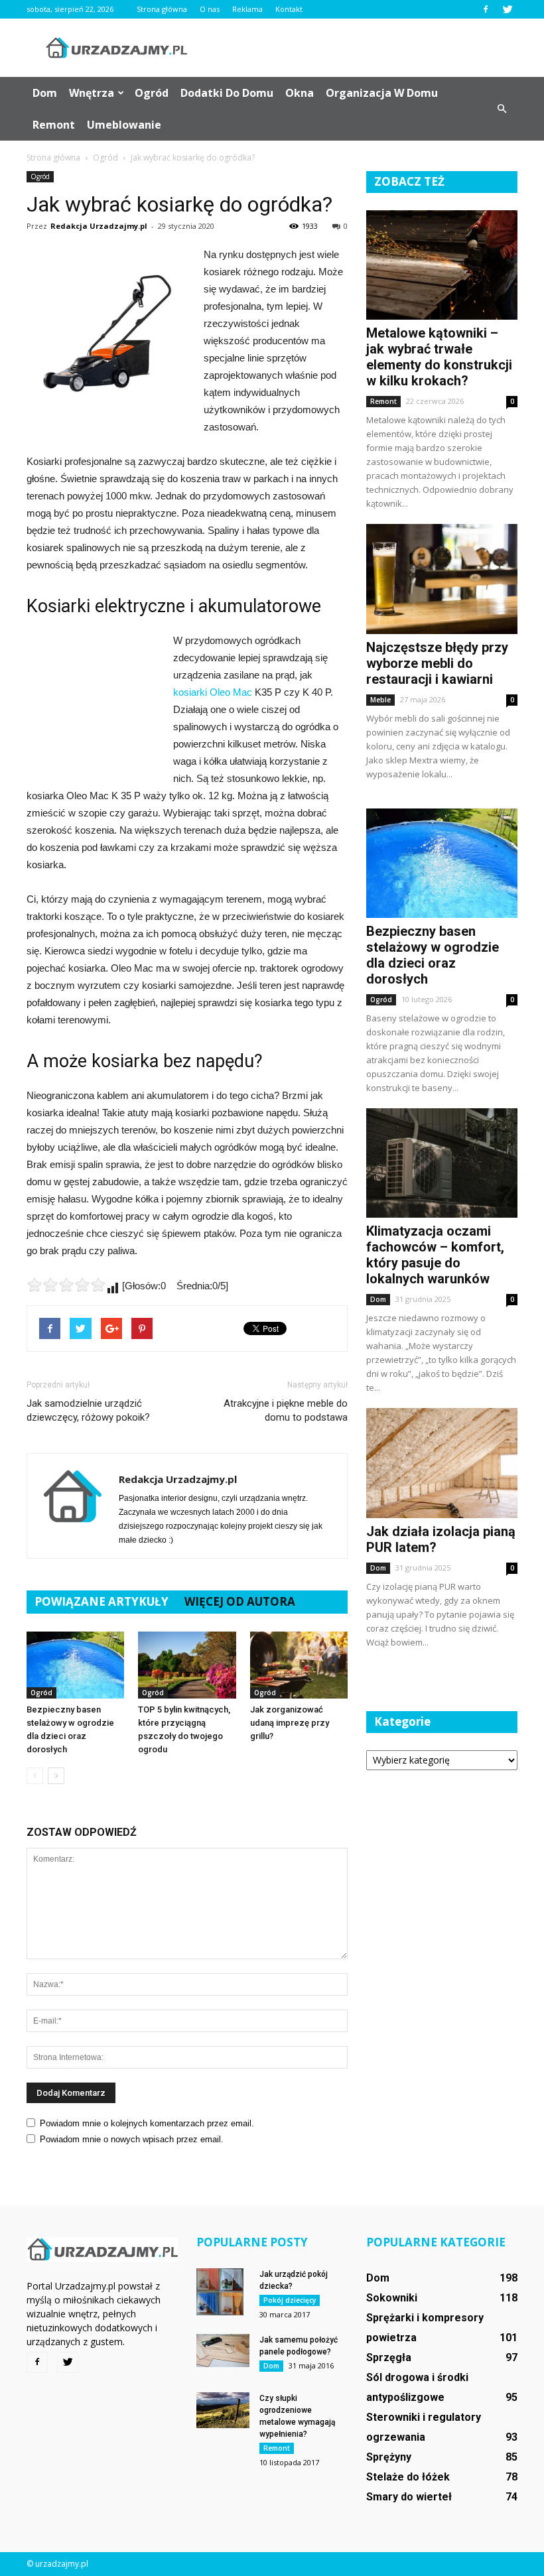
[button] (502, 109)
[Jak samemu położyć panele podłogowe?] (223, 2350)
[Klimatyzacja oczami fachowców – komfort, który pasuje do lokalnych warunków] (442, 1163)
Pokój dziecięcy (290, 2300)
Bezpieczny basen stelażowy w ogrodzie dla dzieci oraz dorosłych (433, 955)
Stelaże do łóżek (408, 2477)
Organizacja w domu (382, 93)
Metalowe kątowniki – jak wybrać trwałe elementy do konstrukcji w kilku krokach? (439, 357)
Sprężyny (389, 2457)
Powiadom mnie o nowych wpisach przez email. (132, 2139)
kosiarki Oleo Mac (213, 692)
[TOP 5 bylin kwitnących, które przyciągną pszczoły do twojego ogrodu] (187, 1665)
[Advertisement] (362, 48)
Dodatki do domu (227, 93)
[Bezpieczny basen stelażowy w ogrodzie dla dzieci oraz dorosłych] (75, 1665)
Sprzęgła (389, 2357)
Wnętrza (92, 93)
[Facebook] (486, 9)
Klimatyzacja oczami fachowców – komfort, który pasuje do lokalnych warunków (435, 1255)
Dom (45, 93)
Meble (380, 700)
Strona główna (162, 9)
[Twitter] (508, 9)
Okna (300, 93)
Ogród (152, 93)
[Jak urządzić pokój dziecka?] (223, 2292)
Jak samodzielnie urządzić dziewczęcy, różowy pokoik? (88, 1410)
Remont (54, 125)
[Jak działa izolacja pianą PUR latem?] (442, 1463)
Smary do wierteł (409, 2497)
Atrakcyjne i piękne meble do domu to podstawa (286, 1410)
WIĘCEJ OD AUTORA (240, 1601)
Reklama (247, 9)
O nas (210, 9)
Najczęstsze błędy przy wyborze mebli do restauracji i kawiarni (437, 663)
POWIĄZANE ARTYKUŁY (102, 1601)
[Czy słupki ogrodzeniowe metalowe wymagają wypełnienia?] (223, 2410)
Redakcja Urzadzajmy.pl (99, 226)
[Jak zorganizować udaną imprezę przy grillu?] (299, 1665)
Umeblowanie (124, 125)
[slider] (66, 1285)
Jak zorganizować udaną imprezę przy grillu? (290, 1723)
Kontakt (289, 9)
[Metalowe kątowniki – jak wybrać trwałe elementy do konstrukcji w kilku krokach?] (442, 265)
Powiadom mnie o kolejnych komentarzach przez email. (147, 2123)
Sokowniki (392, 2298)
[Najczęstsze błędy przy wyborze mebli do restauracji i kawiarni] (442, 579)
